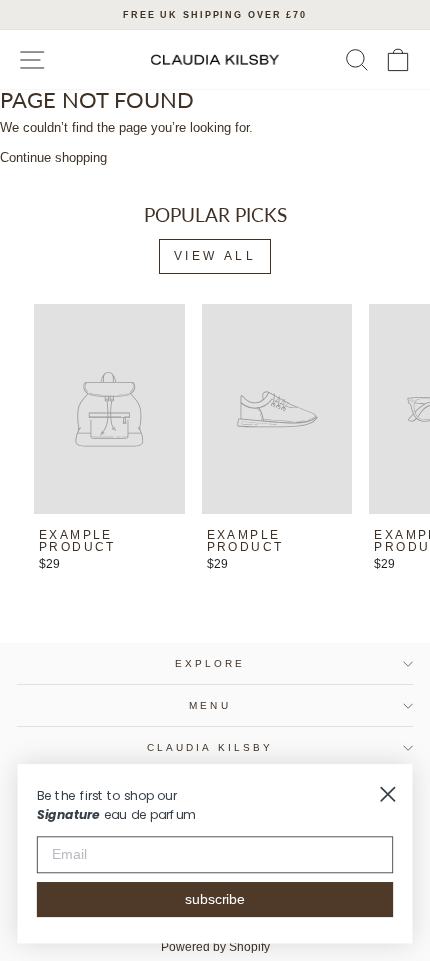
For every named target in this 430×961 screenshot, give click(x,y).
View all (215, 256)
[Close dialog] (387, 794)
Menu (209, 705)
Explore (210, 663)
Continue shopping (53, 157)
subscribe (215, 899)
